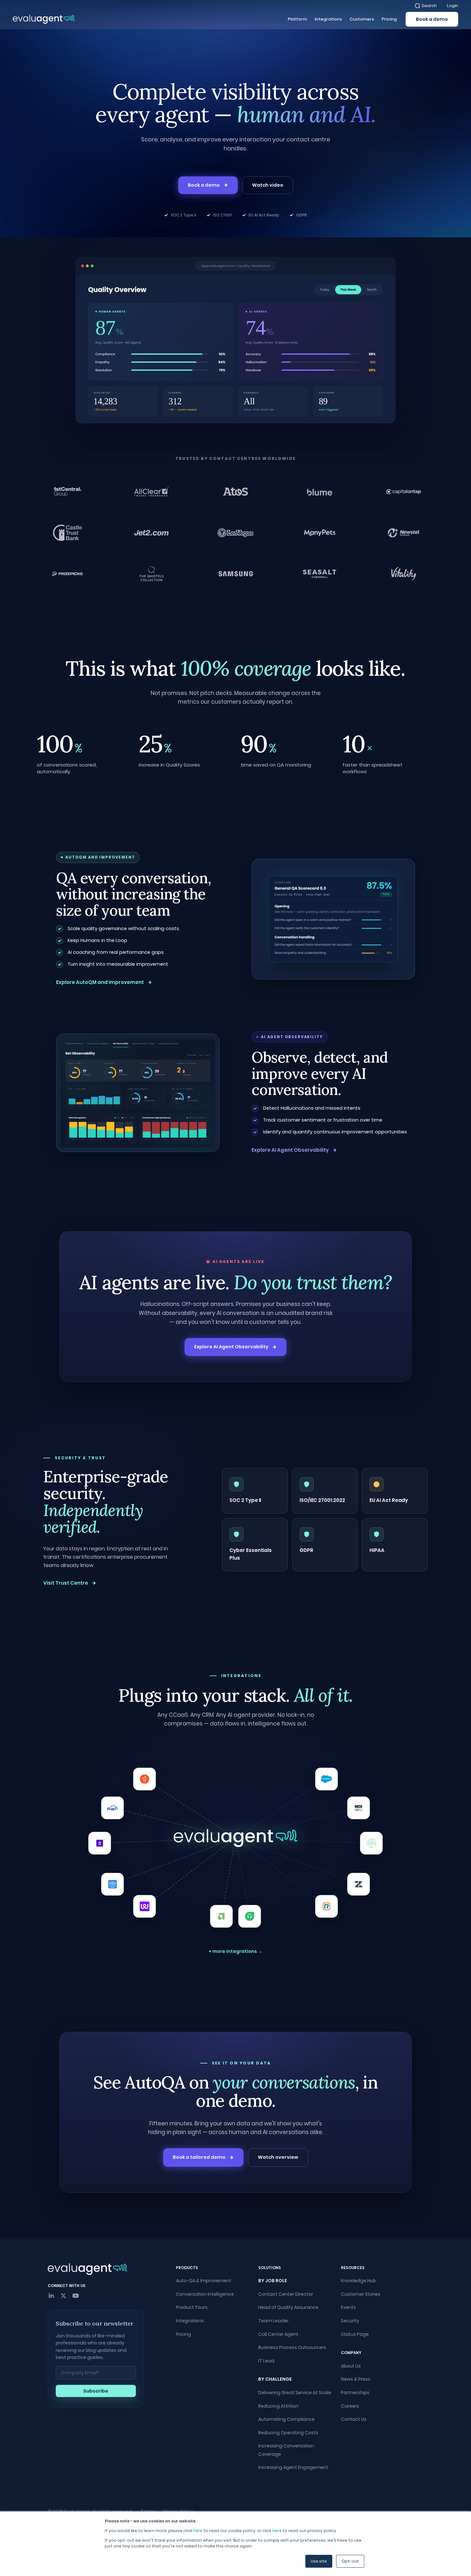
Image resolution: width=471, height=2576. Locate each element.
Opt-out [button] (350, 2561)
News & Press (356, 2379)
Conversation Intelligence (205, 2294)
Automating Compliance (286, 2419)
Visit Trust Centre (66, 1583)
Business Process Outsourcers (292, 2347)
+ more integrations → (235, 1951)
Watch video (268, 185)
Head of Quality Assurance (288, 2307)
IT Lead (266, 2361)
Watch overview (278, 2157)
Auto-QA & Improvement (204, 2281)
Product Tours (192, 2307)
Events (348, 2307)
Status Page (355, 2334)
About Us (351, 2366)
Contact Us (354, 2419)
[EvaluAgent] (44, 19)
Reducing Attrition (278, 2406)
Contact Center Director (286, 2294)
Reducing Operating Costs (288, 2433)
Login (453, 6)
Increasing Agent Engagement (293, 2467)
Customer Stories (361, 2294)
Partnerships (355, 2393)
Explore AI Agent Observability (290, 1150)
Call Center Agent (278, 2334)
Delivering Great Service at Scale (295, 2393)
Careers (350, 2406)
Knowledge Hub (358, 2281)
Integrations (190, 2321)
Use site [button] (319, 2561)
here (198, 2531)
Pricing (183, 2334)
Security (350, 2321)
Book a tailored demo (199, 2157)
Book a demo (432, 19)
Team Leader (273, 2321)
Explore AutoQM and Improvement (100, 982)
